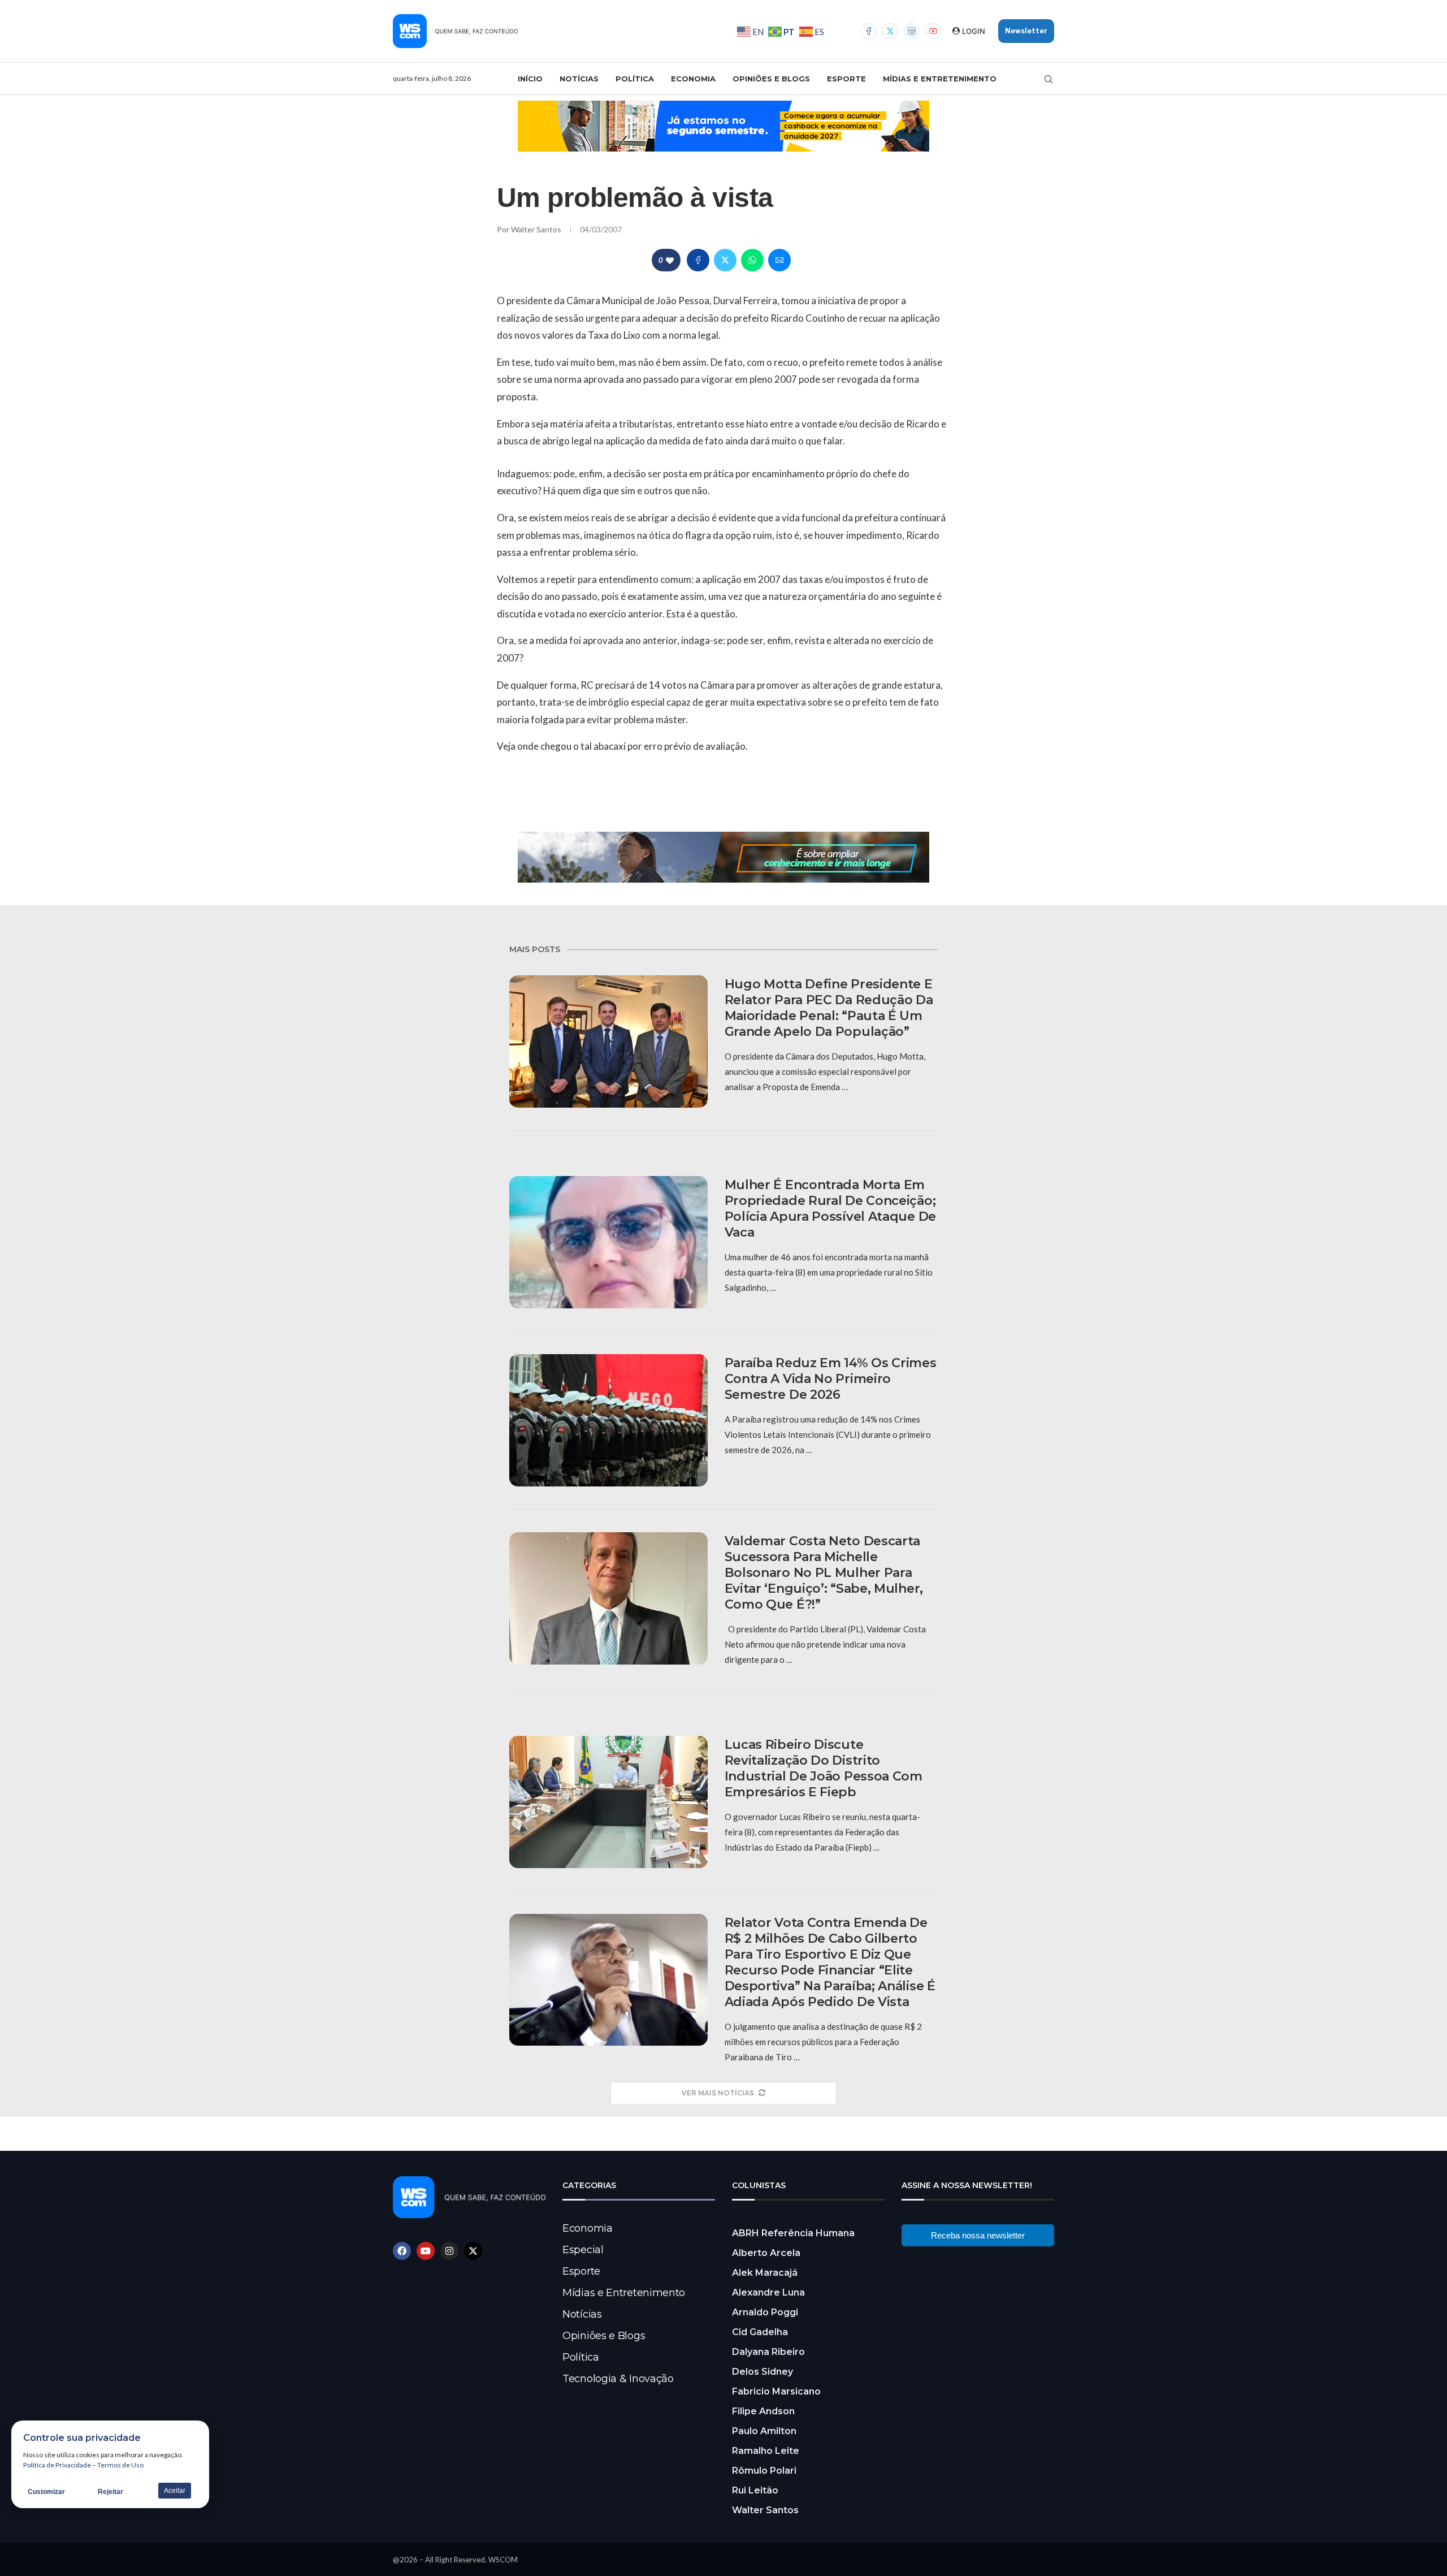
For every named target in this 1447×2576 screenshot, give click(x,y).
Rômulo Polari (764, 2471)
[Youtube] (933, 31)
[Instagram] (912, 31)
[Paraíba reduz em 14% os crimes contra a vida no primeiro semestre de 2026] (608, 1420)
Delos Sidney (763, 2372)
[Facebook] (869, 31)
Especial (583, 2250)
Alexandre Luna (768, 2292)
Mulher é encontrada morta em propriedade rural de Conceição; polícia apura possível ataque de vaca (830, 1209)
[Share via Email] (779, 260)
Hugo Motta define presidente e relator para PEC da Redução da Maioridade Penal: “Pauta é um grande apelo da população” (829, 1008)
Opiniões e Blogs (771, 79)
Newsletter (1026, 31)
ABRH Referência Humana (793, 2233)
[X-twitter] (473, 2251)
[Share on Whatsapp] (752, 260)
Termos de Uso (120, 2465)
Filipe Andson (763, 2411)
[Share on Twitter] (725, 260)
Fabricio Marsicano (776, 2391)
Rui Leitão (755, 2490)
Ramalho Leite (766, 2451)
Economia (693, 79)
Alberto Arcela (766, 2253)
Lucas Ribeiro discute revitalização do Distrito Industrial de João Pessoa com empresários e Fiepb (824, 1768)
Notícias (579, 79)
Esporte (846, 79)
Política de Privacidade (57, 2465)
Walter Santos (537, 229)
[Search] (1049, 79)
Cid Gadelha (760, 2332)
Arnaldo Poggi (765, 2312)
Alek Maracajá (765, 2273)
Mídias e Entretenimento (940, 79)
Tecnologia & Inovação (618, 2379)
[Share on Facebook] (698, 260)
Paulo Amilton (764, 2431)
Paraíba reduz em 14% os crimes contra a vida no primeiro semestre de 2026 (831, 1379)
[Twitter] (890, 31)
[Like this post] (670, 260)
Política (635, 79)
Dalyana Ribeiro (768, 2352)
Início (530, 79)
